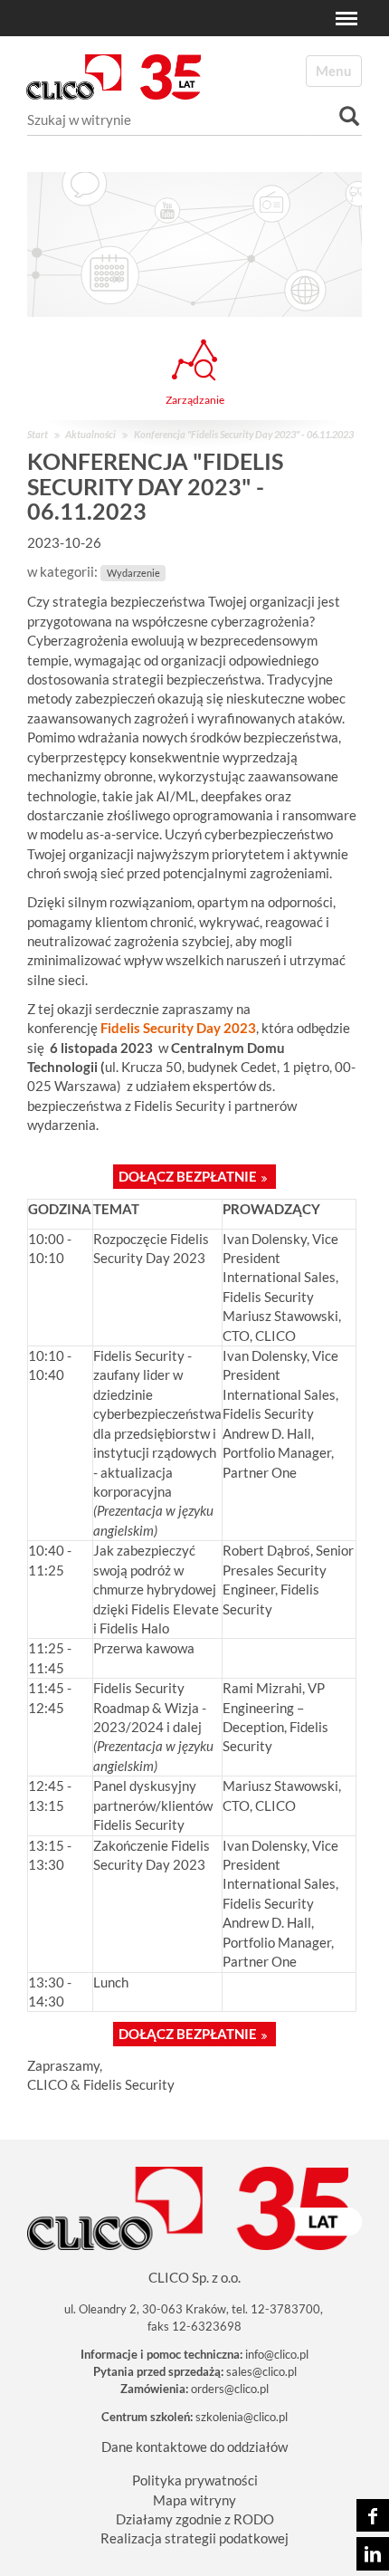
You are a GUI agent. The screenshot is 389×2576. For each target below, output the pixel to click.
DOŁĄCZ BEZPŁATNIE (188, 1176)
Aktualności (90, 434)
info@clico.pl (277, 2354)
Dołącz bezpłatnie (188, 2034)
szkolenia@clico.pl (242, 2417)
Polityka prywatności (195, 2480)
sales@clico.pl (261, 2371)
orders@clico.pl (230, 2389)
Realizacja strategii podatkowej (194, 2538)
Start (38, 434)
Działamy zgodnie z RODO (195, 2519)
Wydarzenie (133, 573)
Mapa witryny (194, 2500)
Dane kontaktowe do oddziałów (194, 2447)
